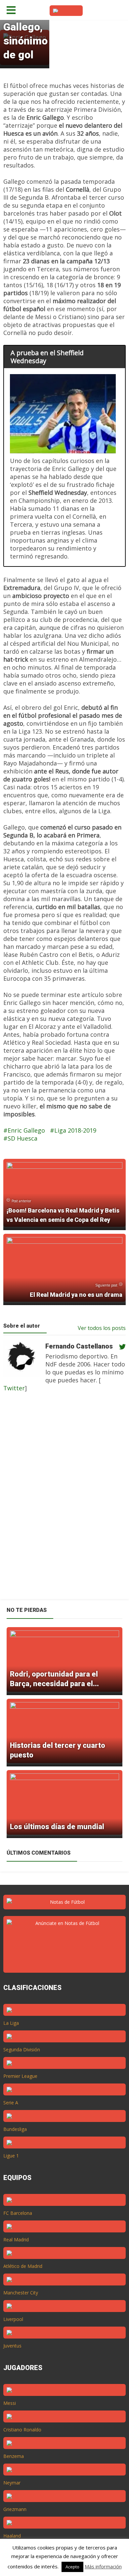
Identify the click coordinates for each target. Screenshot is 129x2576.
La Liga (11, 2023)
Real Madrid (16, 2240)
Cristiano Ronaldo (22, 2430)
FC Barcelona (18, 2213)
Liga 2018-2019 (75, 1130)
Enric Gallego (26, 1130)
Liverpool (13, 2319)
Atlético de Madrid (23, 2266)
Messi (10, 2403)
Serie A (11, 2103)
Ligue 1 (11, 2156)
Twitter (14, 1388)
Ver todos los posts (102, 1328)
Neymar (12, 2483)
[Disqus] (61, 1500)
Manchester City (21, 2293)
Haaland (12, 2536)
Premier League (20, 2076)
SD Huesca (22, 1138)
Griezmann (15, 2509)
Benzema (14, 2456)
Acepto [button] (72, 2567)
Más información (103, 2566)
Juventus (12, 2346)
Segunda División (22, 2049)
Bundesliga (15, 2129)
